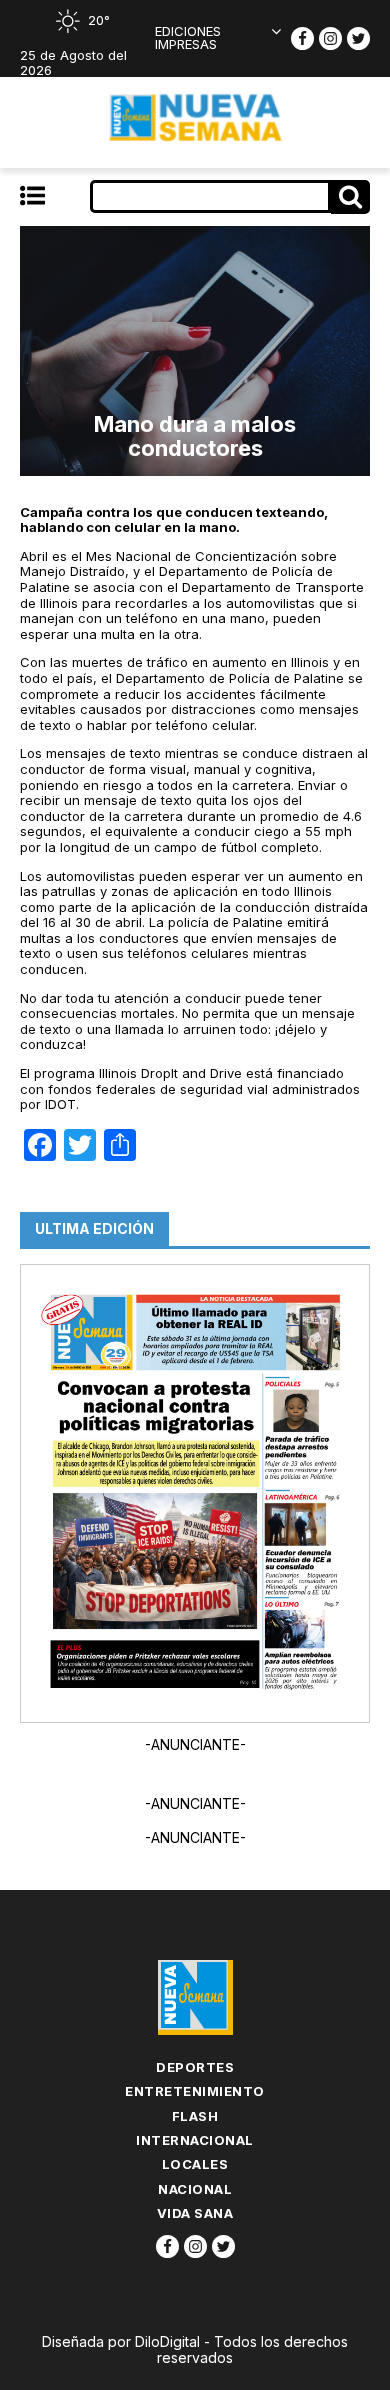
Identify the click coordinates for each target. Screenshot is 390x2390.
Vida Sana (195, 2213)
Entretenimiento (195, 2091)
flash (195, 2116)
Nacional (195, 2189)
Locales (195, 2164)
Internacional (195, 2140)
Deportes (195, 2067)
